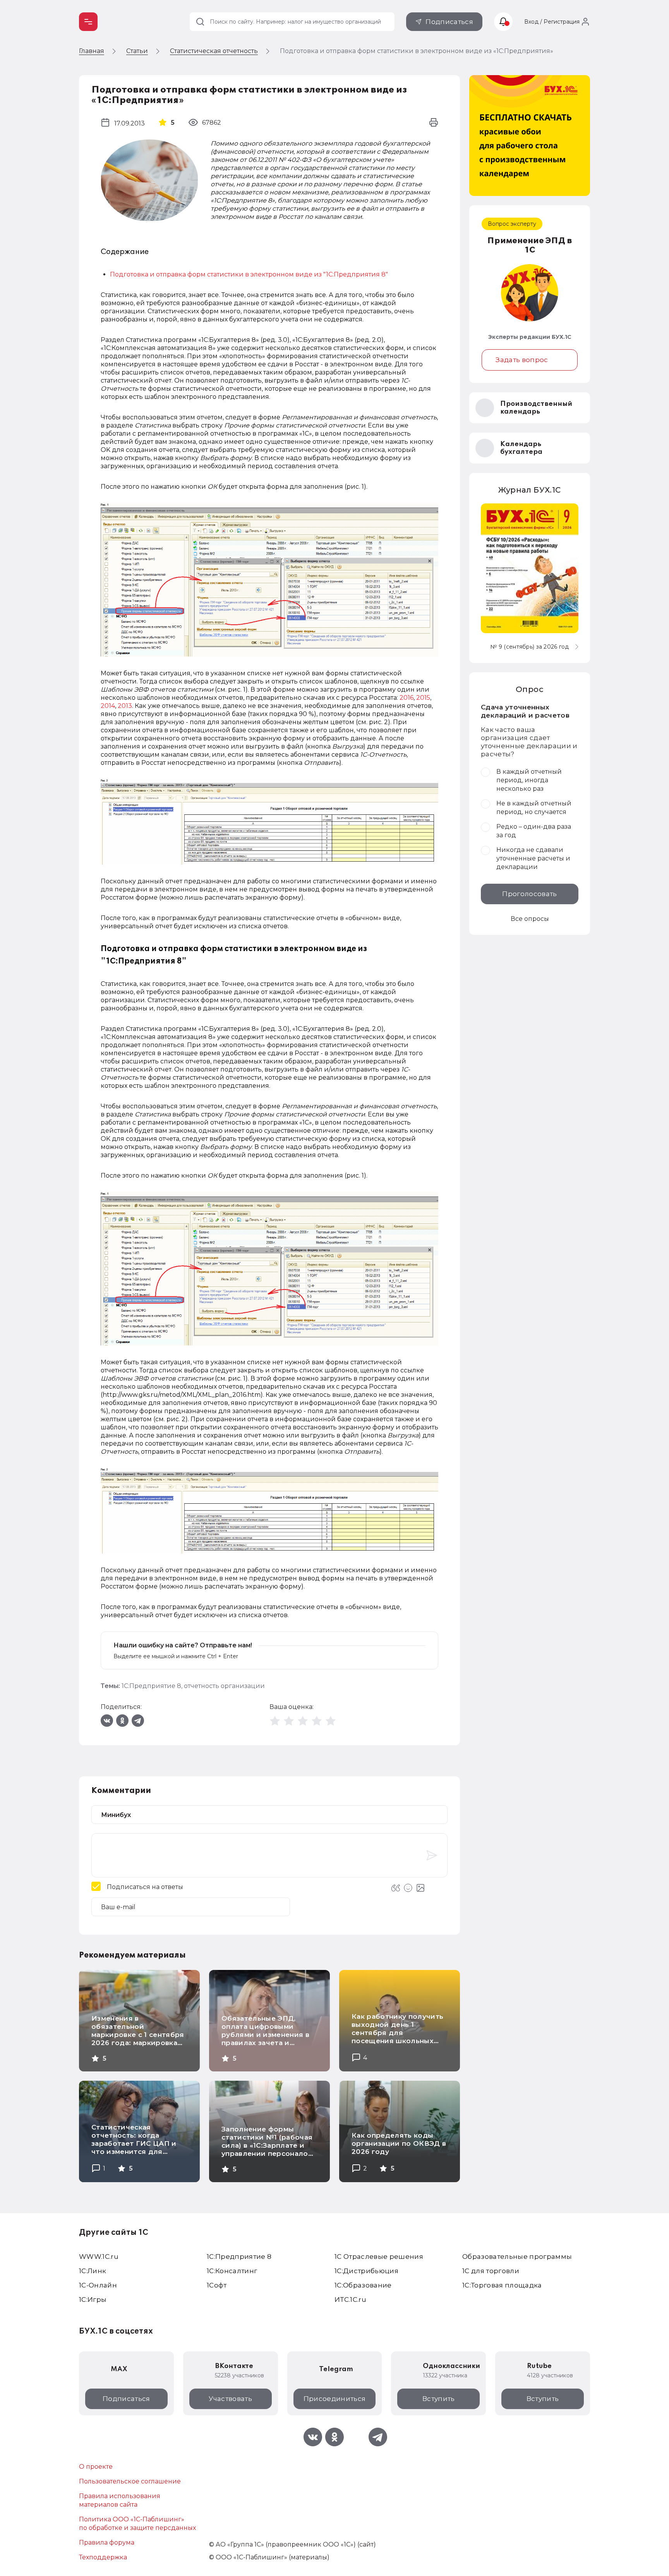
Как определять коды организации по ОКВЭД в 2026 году (399, 2143)
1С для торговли (491, 2271)
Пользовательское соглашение (130, 2481)
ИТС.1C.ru (350, 2300)
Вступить (439, 2399)
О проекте (96, 2467)
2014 (108, 706)
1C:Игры (93, 2300)
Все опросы (530, 919)
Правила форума (107, 2543)
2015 (423, 698)
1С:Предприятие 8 (151, 1686)
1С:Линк (93, 2271)
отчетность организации (224, 1686)
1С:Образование (363, 2285)
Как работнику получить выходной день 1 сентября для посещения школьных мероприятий (397, 2033)
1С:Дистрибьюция (366, 2271)
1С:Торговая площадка (502, 2285)
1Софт (217, 2285)
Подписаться (449, 22)
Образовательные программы (517, 2257)
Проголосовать (529, 894)
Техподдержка (103, 2557)
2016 (407, 698)
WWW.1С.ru (99, 2257)
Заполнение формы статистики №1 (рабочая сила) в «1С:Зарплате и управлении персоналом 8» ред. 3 (267, 2145)
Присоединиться (335, 2399)
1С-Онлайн (98, 2285)
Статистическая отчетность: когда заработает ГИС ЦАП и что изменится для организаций (134, 2143)
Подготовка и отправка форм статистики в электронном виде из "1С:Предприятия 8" (249, 274)
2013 (125, 706)
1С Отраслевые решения (379, 2257)
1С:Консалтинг (232, 2271)
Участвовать (230, 2399)
